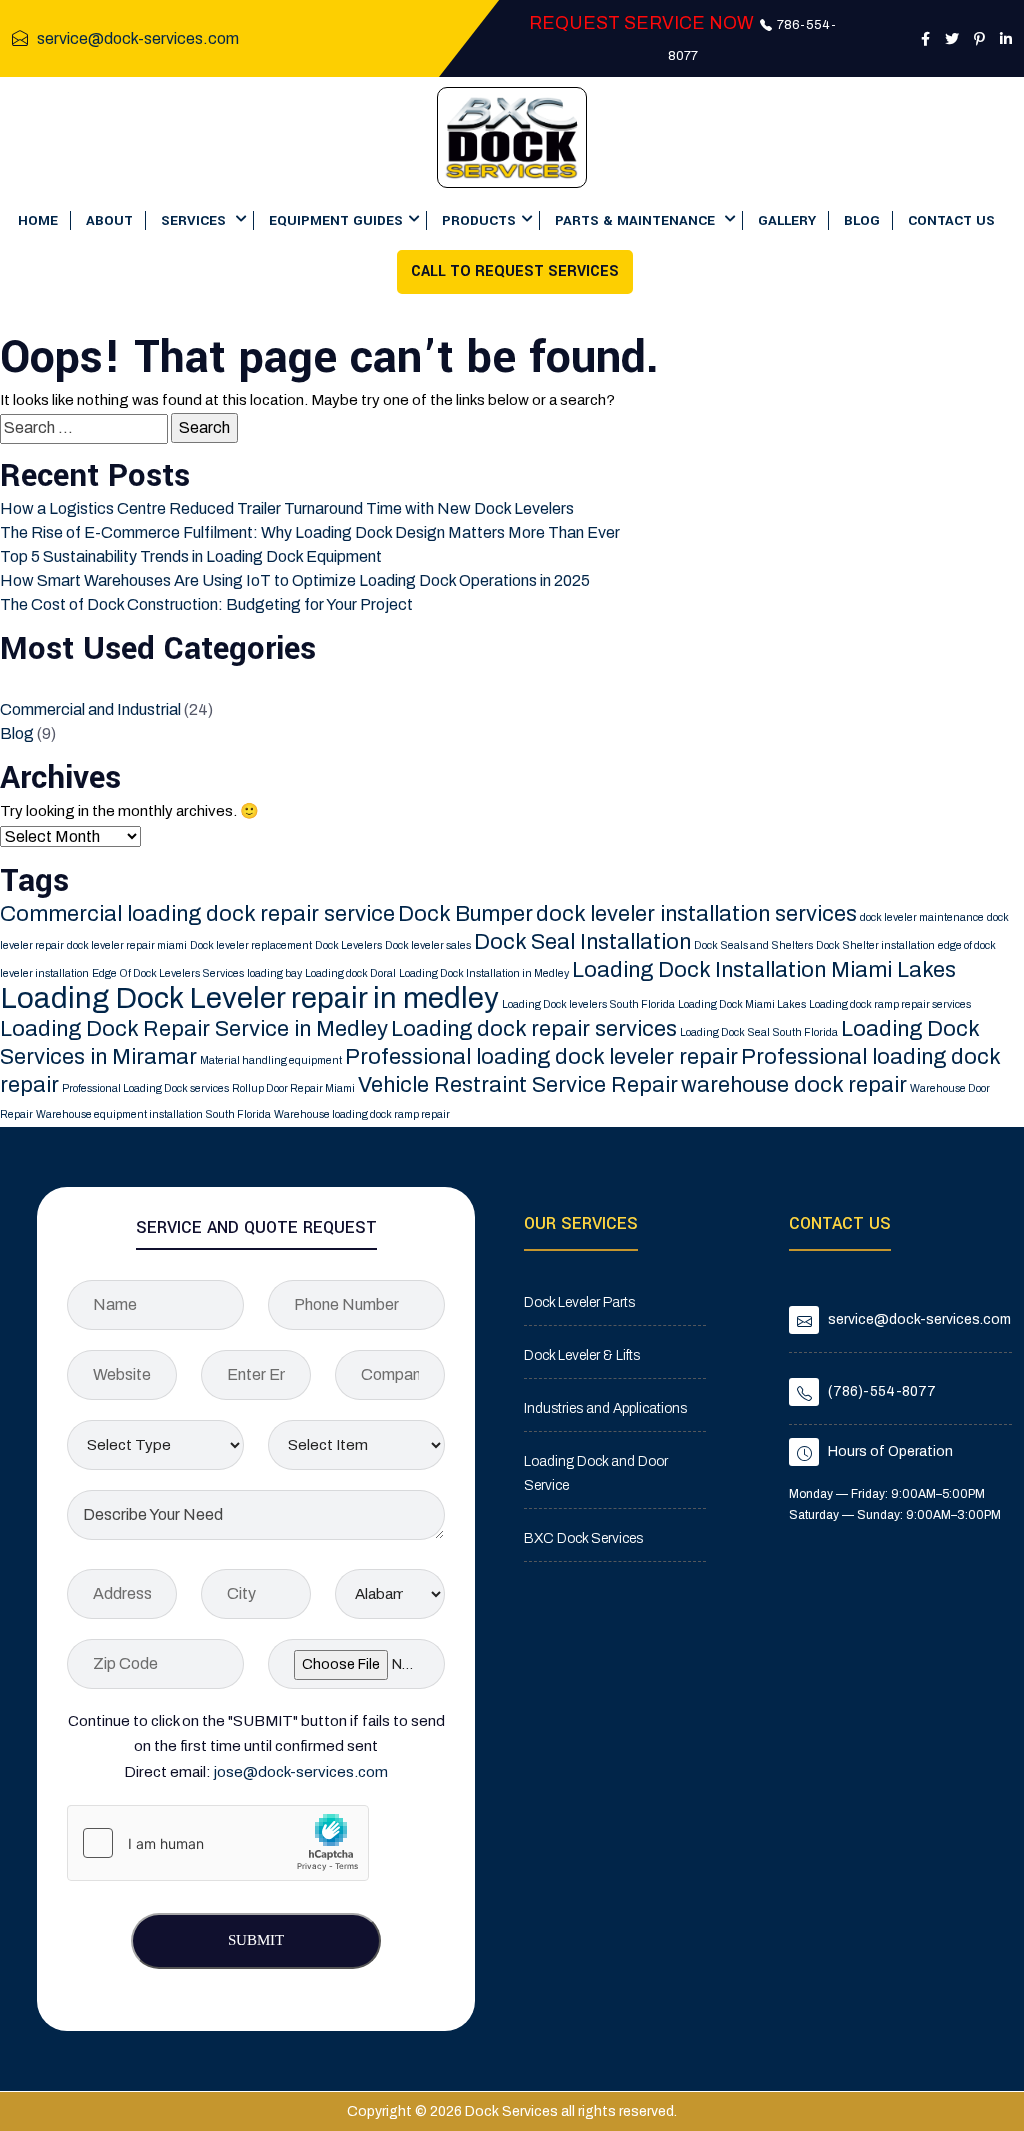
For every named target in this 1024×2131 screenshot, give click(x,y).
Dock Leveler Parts (579, 1302)
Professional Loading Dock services (145, 1088)
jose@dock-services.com (301, 1772)
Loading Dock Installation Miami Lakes (764, 970)
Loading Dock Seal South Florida (759, 1032)
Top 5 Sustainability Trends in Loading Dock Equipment (191, 556)
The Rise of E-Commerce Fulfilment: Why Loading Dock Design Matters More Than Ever (310, 532)
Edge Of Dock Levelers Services (168, 973)
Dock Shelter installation (875, 945)
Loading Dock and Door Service (596, 1473)
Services (195, 220)
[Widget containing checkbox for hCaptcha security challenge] (218, 1843)
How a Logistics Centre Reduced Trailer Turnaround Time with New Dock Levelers (287, 508)
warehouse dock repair (794, 1085)
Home (38, 220)
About (109, 220)
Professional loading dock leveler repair (541, 1057)
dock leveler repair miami (127, 945)
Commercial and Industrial (90, 709)
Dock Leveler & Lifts (582, 1355)
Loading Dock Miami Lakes (742, 1004)
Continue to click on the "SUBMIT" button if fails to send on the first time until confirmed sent (256, 1734)
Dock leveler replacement (251, 945)
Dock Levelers (348, 945)
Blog (862, 220)
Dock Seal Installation (582, 942)
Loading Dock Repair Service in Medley (194, 1029)
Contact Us (951, 220)
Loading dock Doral (350, 973)
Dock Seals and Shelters (753, 945)
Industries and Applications (605, 1408)
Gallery (787, 220)
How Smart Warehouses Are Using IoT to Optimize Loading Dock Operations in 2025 (295, 580)
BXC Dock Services (583, 1538)
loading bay (274, 973)
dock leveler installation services (696, 914)
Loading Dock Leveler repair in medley (249, 998)
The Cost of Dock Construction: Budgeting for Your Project (206, 604)
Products (479, 220)
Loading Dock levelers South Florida (588, 1004)
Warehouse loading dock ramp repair (362, 1114)
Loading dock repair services (534, 1029)
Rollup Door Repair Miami (293, 1088)
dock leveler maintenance (922, 917)
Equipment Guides (336, 220)
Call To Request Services (515, 271)
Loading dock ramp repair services (890, 1004)
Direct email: (256, 1772)
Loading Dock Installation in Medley (484, 973)
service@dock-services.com (138, 38)
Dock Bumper (465, 914)
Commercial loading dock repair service (197, 914)
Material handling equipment (271, 1060)
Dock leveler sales (428, 945)
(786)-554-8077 (882, 1391)
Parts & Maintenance (637, 220)
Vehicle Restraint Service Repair (518, 1085)
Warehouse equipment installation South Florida (153, 1114)
